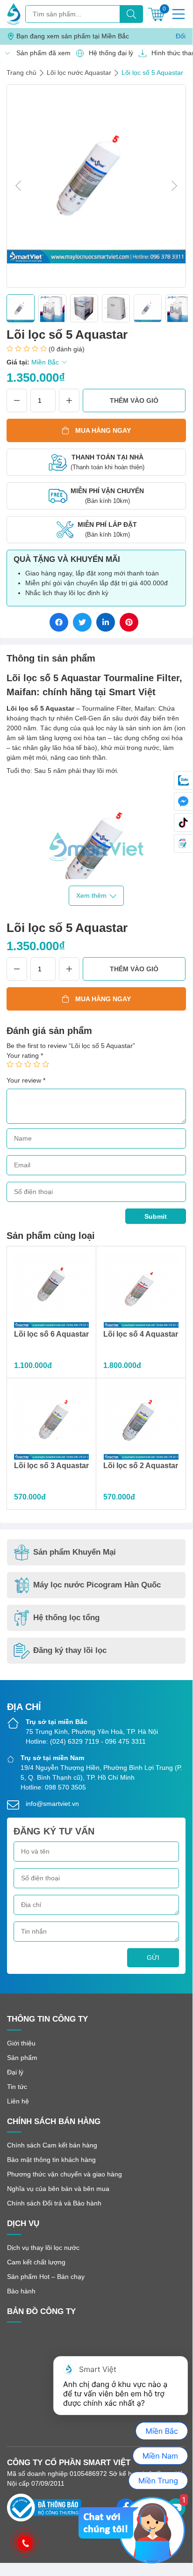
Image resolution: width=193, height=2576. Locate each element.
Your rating (25, 1055)
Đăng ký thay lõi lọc (70, 1650)
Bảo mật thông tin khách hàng (51, 2160)
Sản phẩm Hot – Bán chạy (46, 2277)
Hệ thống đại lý (108, 53)
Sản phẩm (22, 2058)
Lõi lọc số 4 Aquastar (141, 1334)
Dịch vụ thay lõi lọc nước (43, 2248)
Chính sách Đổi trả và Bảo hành (54, 2203)
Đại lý (15, 2072)
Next (174, 186)
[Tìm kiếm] (131, 14)
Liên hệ (18, 2101)
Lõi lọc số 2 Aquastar (141, 1466)
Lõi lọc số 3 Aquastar (51, 1466)
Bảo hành (21, 2291)
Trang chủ (21, 73)
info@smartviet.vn (52, 1804)
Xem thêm (91, 895)
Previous (18, 186)
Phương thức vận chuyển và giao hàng (64, 2174)
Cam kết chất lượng (36, 2262)
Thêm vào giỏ (134, 400)
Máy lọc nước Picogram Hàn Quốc (97, 1585)
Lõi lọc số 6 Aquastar (51, 1334)
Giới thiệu (21, 2043)
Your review (26, 1080)
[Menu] (179, 14)
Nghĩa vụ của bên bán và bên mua (58, 2189)
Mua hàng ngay (103, 430)
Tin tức (17, 2087)
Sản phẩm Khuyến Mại (75, 1552)
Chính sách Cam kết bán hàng (52, 2145)
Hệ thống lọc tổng (66, 1618)
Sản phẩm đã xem (41, 53)
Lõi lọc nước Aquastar (79, 73)
